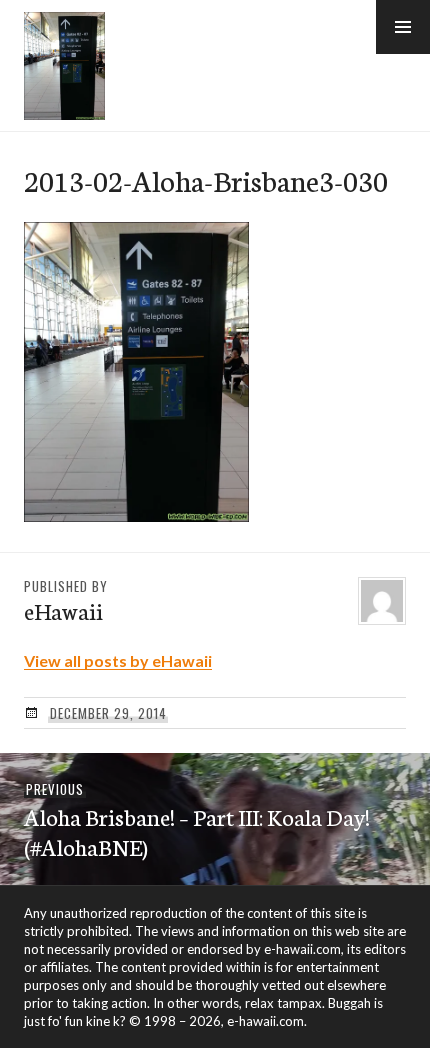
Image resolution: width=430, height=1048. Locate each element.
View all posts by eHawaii (118, 660)
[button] (403, 27)
